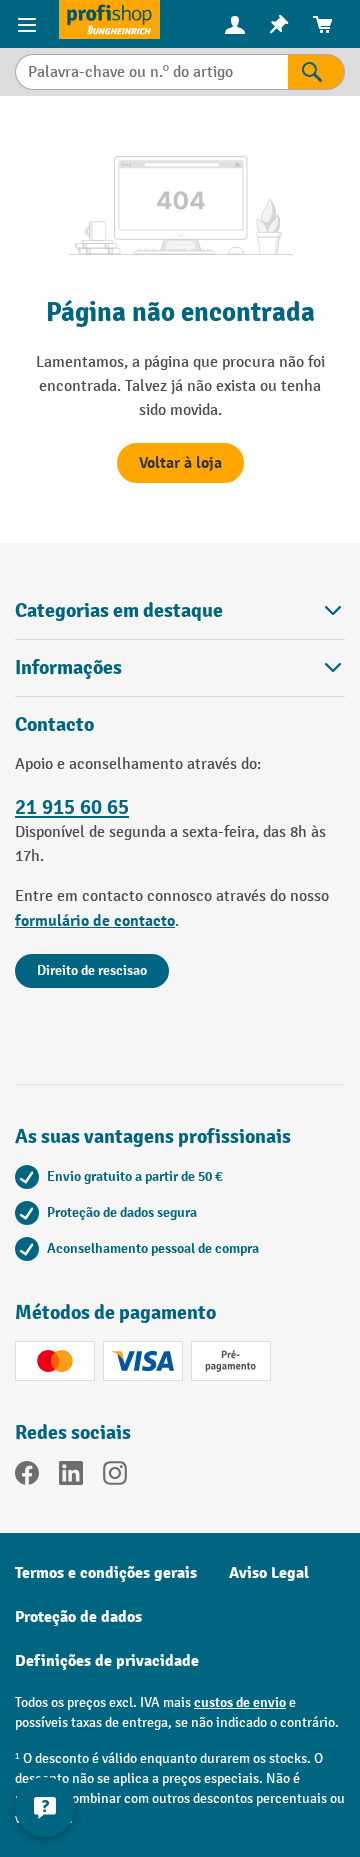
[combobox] (151, 72)
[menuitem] (235, 24)
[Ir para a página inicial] (109, 19)
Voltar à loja (180, 463)
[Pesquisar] (316, 72)
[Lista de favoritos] (279, 24)
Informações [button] (68, 667)
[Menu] (29, 24)
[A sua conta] (235, 24)
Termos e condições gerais (106, 1573)
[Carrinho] (323, 24)
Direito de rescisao (92, 970)
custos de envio (240, 1702)
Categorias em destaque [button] (119, 610)
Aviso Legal (269, 1573)
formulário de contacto (95, 921)
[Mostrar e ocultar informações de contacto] (45, 1807)
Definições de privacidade (107, 1661)
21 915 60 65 (72, 807)
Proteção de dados (78, 1617)
